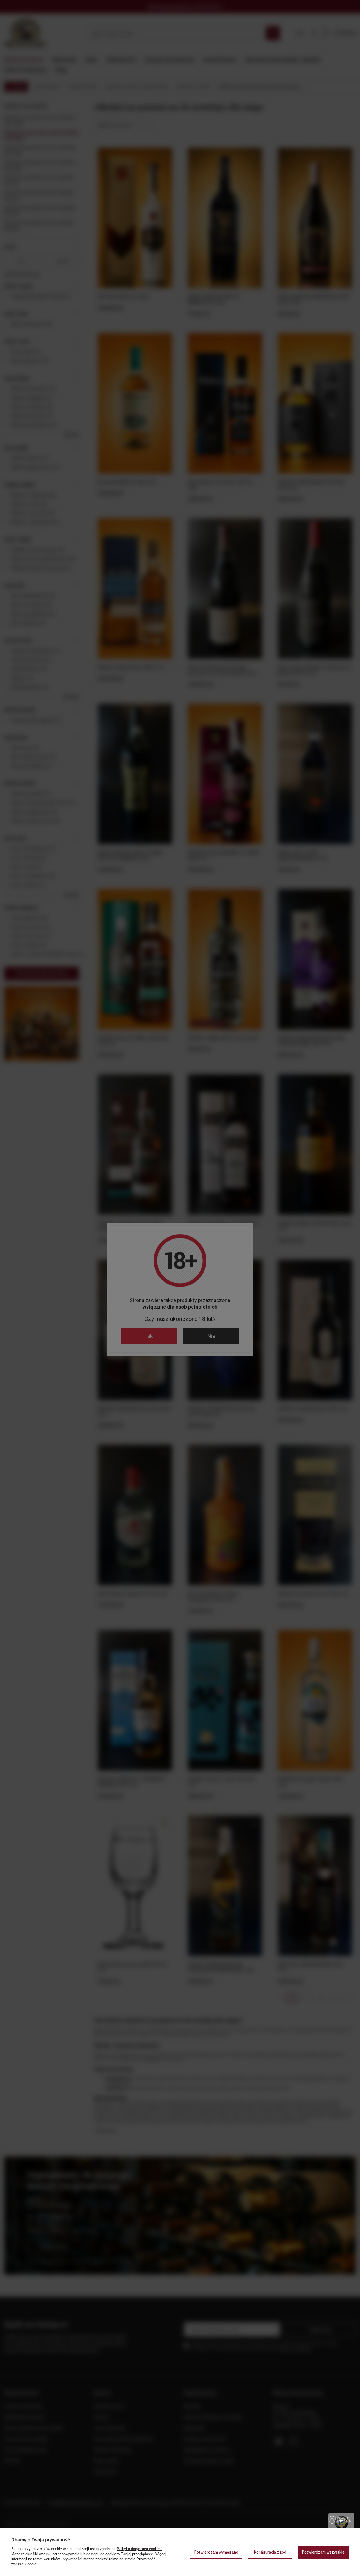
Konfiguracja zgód (270, 2552)
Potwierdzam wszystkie (323, 2552)
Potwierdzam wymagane (216, 2552)
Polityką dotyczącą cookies (139, 2549)
